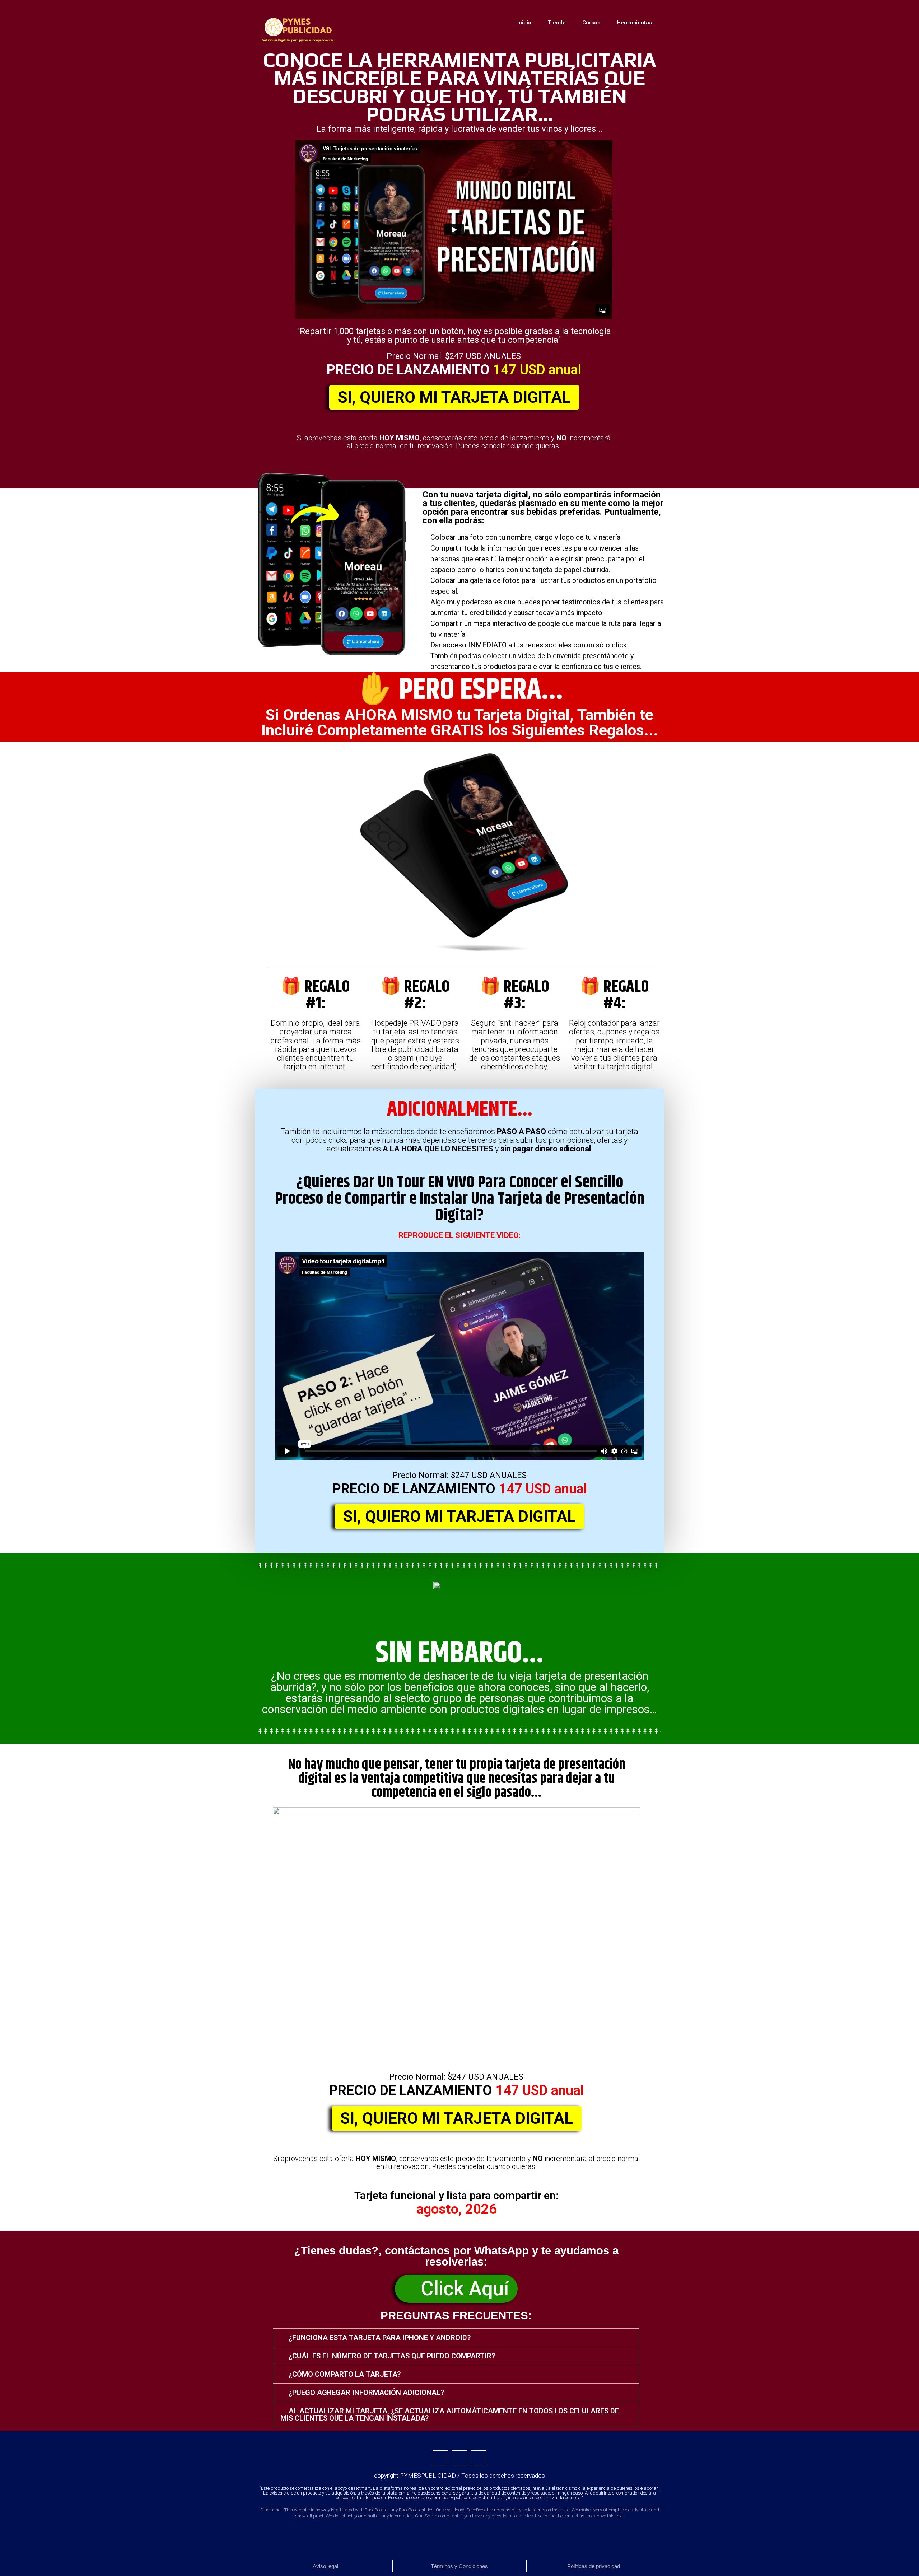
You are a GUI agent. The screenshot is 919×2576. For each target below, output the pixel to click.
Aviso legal (325, 2566)
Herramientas (634, 23)
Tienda (557, 23)
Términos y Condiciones (459, 2566)
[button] (454, 397)
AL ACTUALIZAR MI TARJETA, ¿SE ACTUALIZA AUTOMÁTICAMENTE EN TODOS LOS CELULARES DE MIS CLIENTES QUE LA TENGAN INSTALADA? (450, 2414)
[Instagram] (479, 2458)
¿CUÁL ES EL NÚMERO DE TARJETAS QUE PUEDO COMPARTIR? (392, 2356)
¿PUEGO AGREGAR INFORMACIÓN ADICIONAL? (366, 2393)
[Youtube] (459, 2458)
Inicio (524, 23)
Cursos (591, 23)
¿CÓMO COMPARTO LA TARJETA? (345, 2374)
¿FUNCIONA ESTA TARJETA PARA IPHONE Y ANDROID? (380, 2338)
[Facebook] (440, 2458)
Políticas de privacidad (594, 2566)
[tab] (456, 2338)
